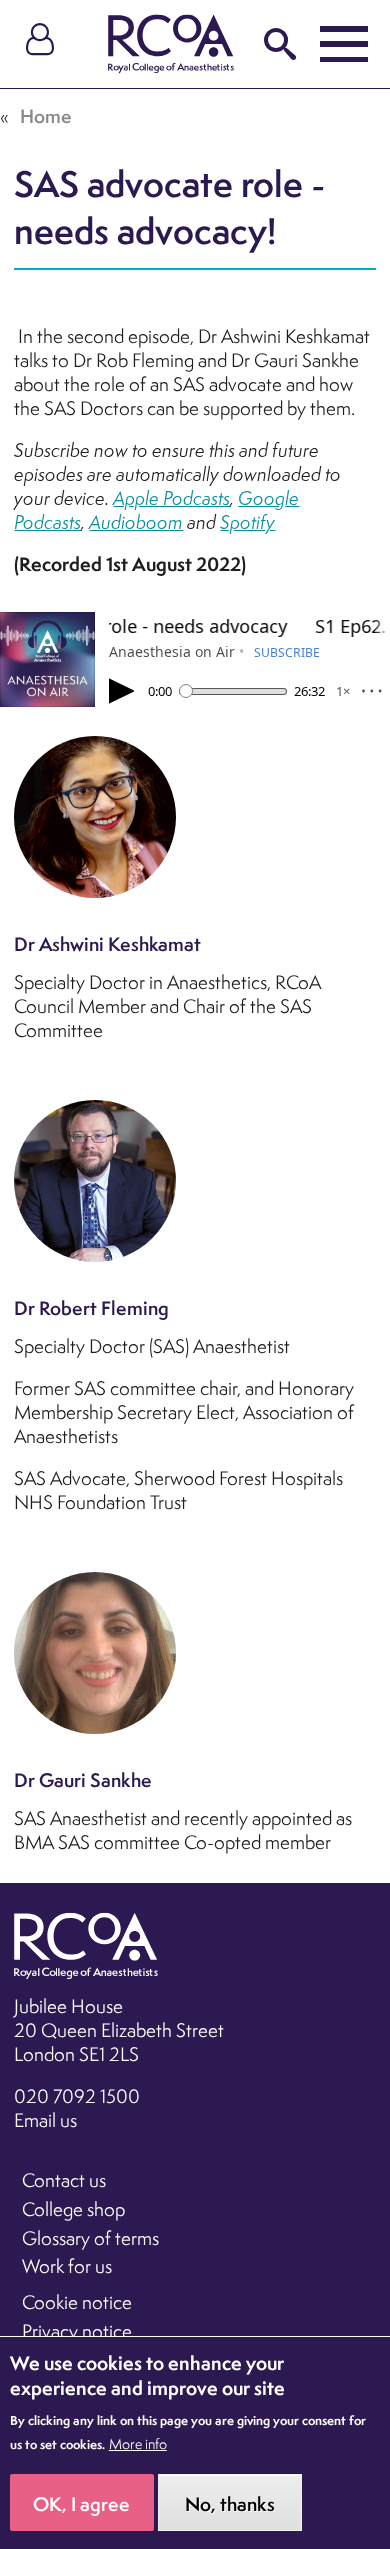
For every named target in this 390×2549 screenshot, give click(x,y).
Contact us (64, 2180)
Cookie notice (77, 2302)
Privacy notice (77, 2331)
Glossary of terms (90, 2238)
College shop (73, 2209)
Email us (45, 2120)
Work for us (67, 2266)
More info (138, 2444)
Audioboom (136, 522)
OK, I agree (81, 2504)
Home (46, 116)
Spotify (247, 522)
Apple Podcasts (171, 498)
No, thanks (230, 2504)
